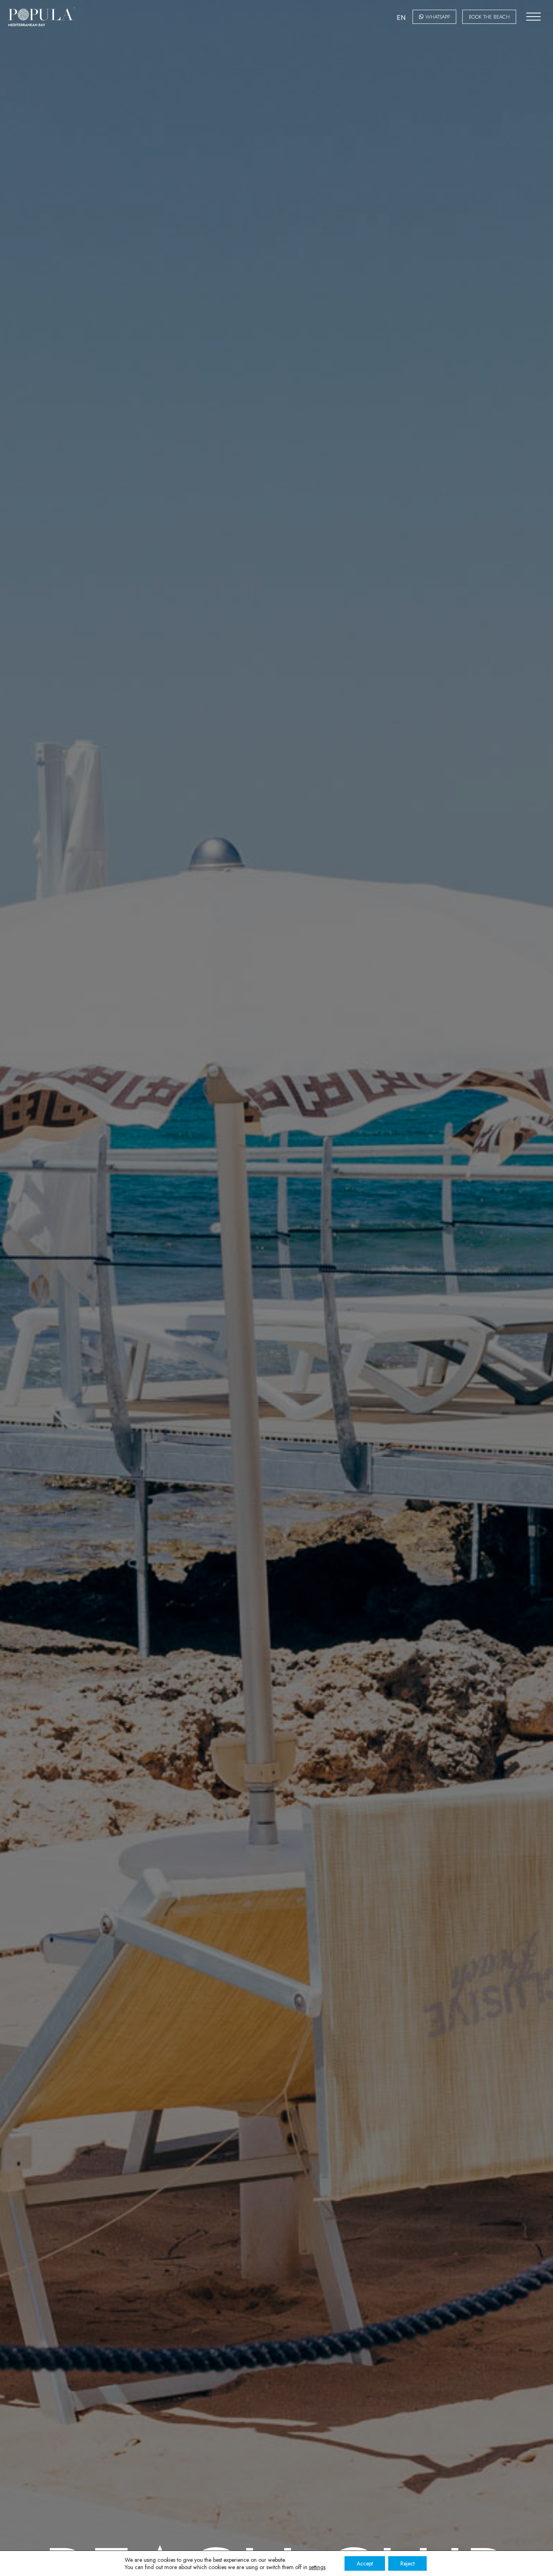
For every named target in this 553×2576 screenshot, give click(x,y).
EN (401, 17)
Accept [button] (365, 2563)
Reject (407, 2563)
